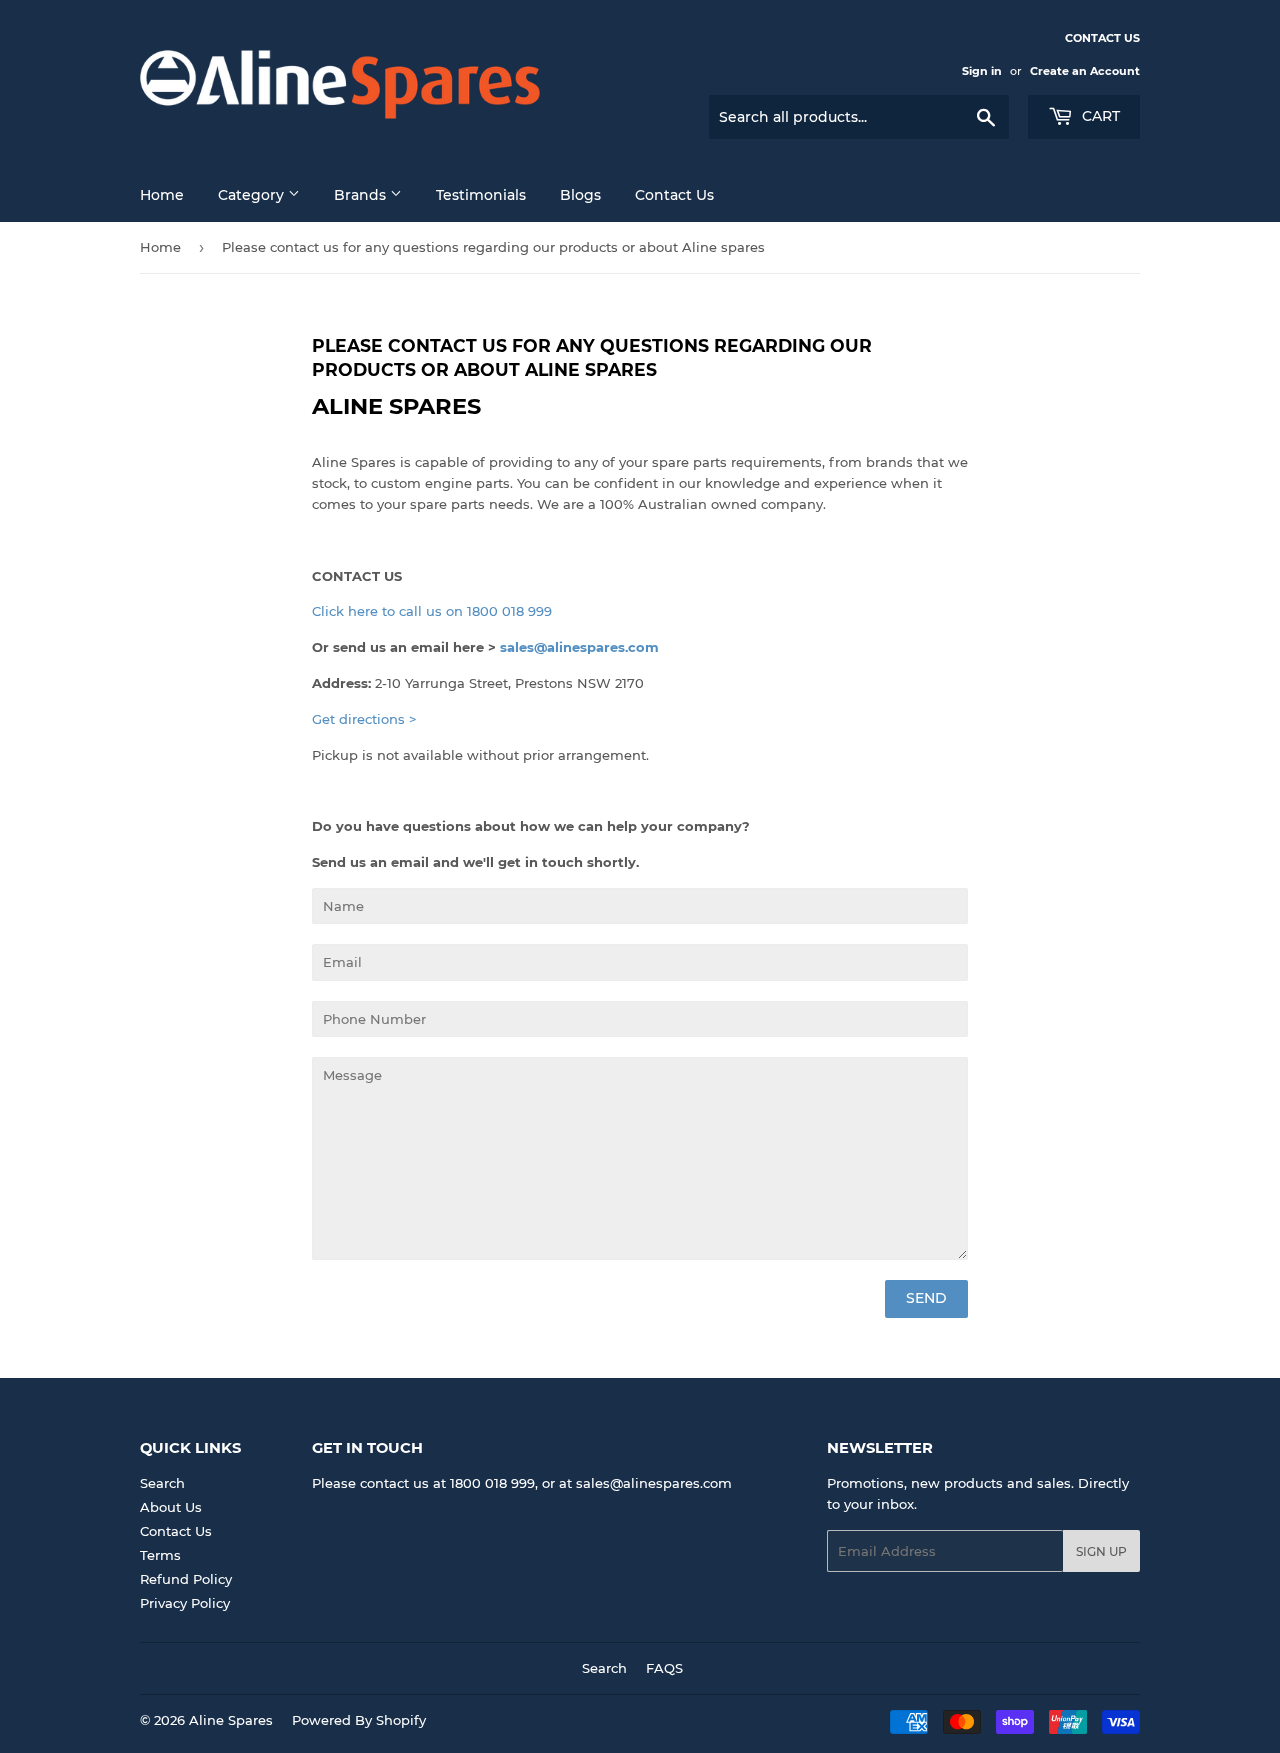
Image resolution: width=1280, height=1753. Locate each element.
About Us (171, 1507)
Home (162, 195)
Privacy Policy (185, 1603)
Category (253, 195)
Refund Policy (186, 1579)
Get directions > (364, 719)
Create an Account (1085, 71)
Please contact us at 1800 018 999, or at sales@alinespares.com (522, 1483)
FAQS (664, 1668)
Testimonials (481, 195)
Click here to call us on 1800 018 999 (432, 611)
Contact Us (176, 1531)
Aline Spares (231, 1720)
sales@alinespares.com (579, 647)
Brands (362, 195)
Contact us (674, 195)
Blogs (580, 195)
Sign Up (1101, 1551)
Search (162, 1483)
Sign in (982, 71)
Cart (1099, 116)
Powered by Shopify (359, 1720)
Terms (160, 1555)
